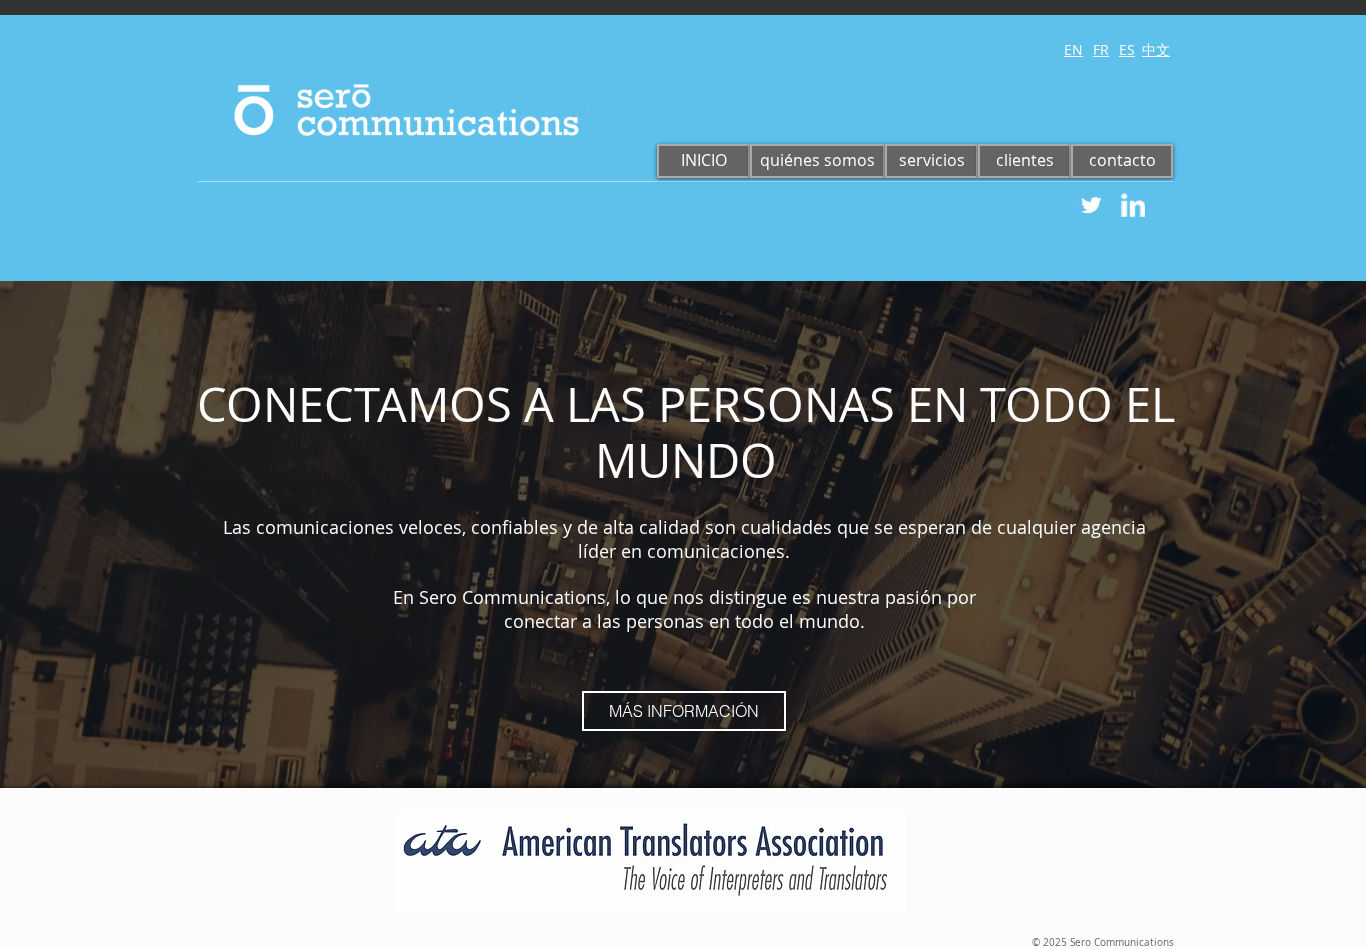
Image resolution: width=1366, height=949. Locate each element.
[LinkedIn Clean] (1133, 205)
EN (1073, 49)
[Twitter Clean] (1091, 205)
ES (1127, 49)
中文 (1156, 49)
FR (1101, 49)
